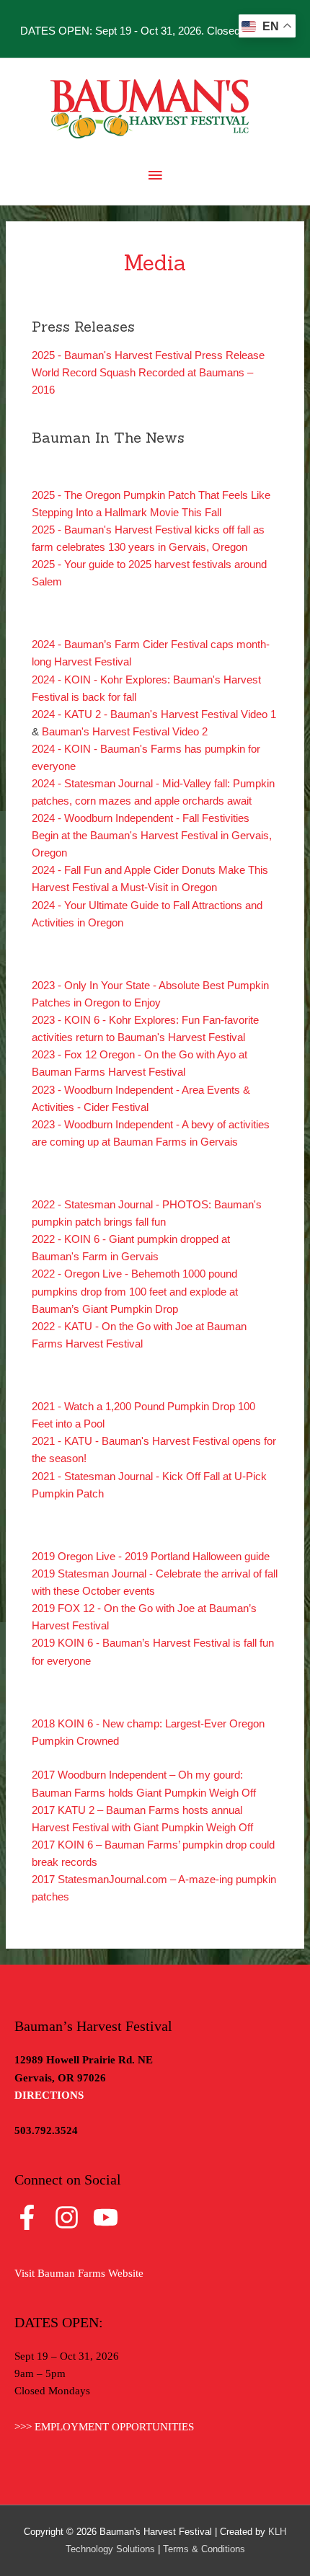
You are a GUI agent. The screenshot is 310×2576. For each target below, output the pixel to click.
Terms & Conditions (204, 2549)
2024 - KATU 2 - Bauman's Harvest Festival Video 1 (154, 714)
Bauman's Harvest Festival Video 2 (125, 732)
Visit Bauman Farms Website (79, 2273)
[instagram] (72, 2217)
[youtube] (110, 2217)
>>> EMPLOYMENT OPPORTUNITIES (104, 2427)
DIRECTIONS (49, 2095)
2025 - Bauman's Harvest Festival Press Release (148, 355)
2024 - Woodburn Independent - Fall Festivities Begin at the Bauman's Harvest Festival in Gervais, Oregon (152, 836)
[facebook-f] (33, 2217)
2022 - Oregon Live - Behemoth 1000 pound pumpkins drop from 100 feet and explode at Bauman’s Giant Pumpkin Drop (135, 1291)
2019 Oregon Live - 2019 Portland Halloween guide (151, 1557)
